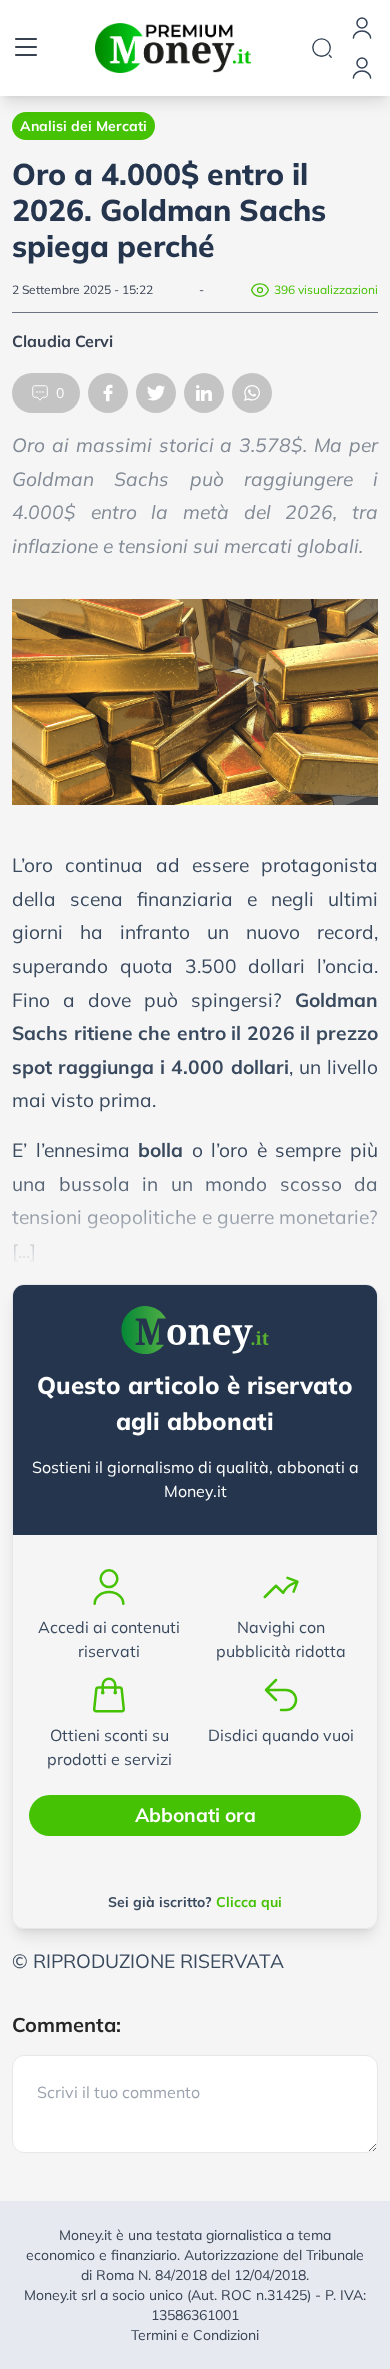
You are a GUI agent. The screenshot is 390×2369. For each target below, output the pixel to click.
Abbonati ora (195, 1815)
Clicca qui (249, 1902)
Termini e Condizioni (195, 2335)
